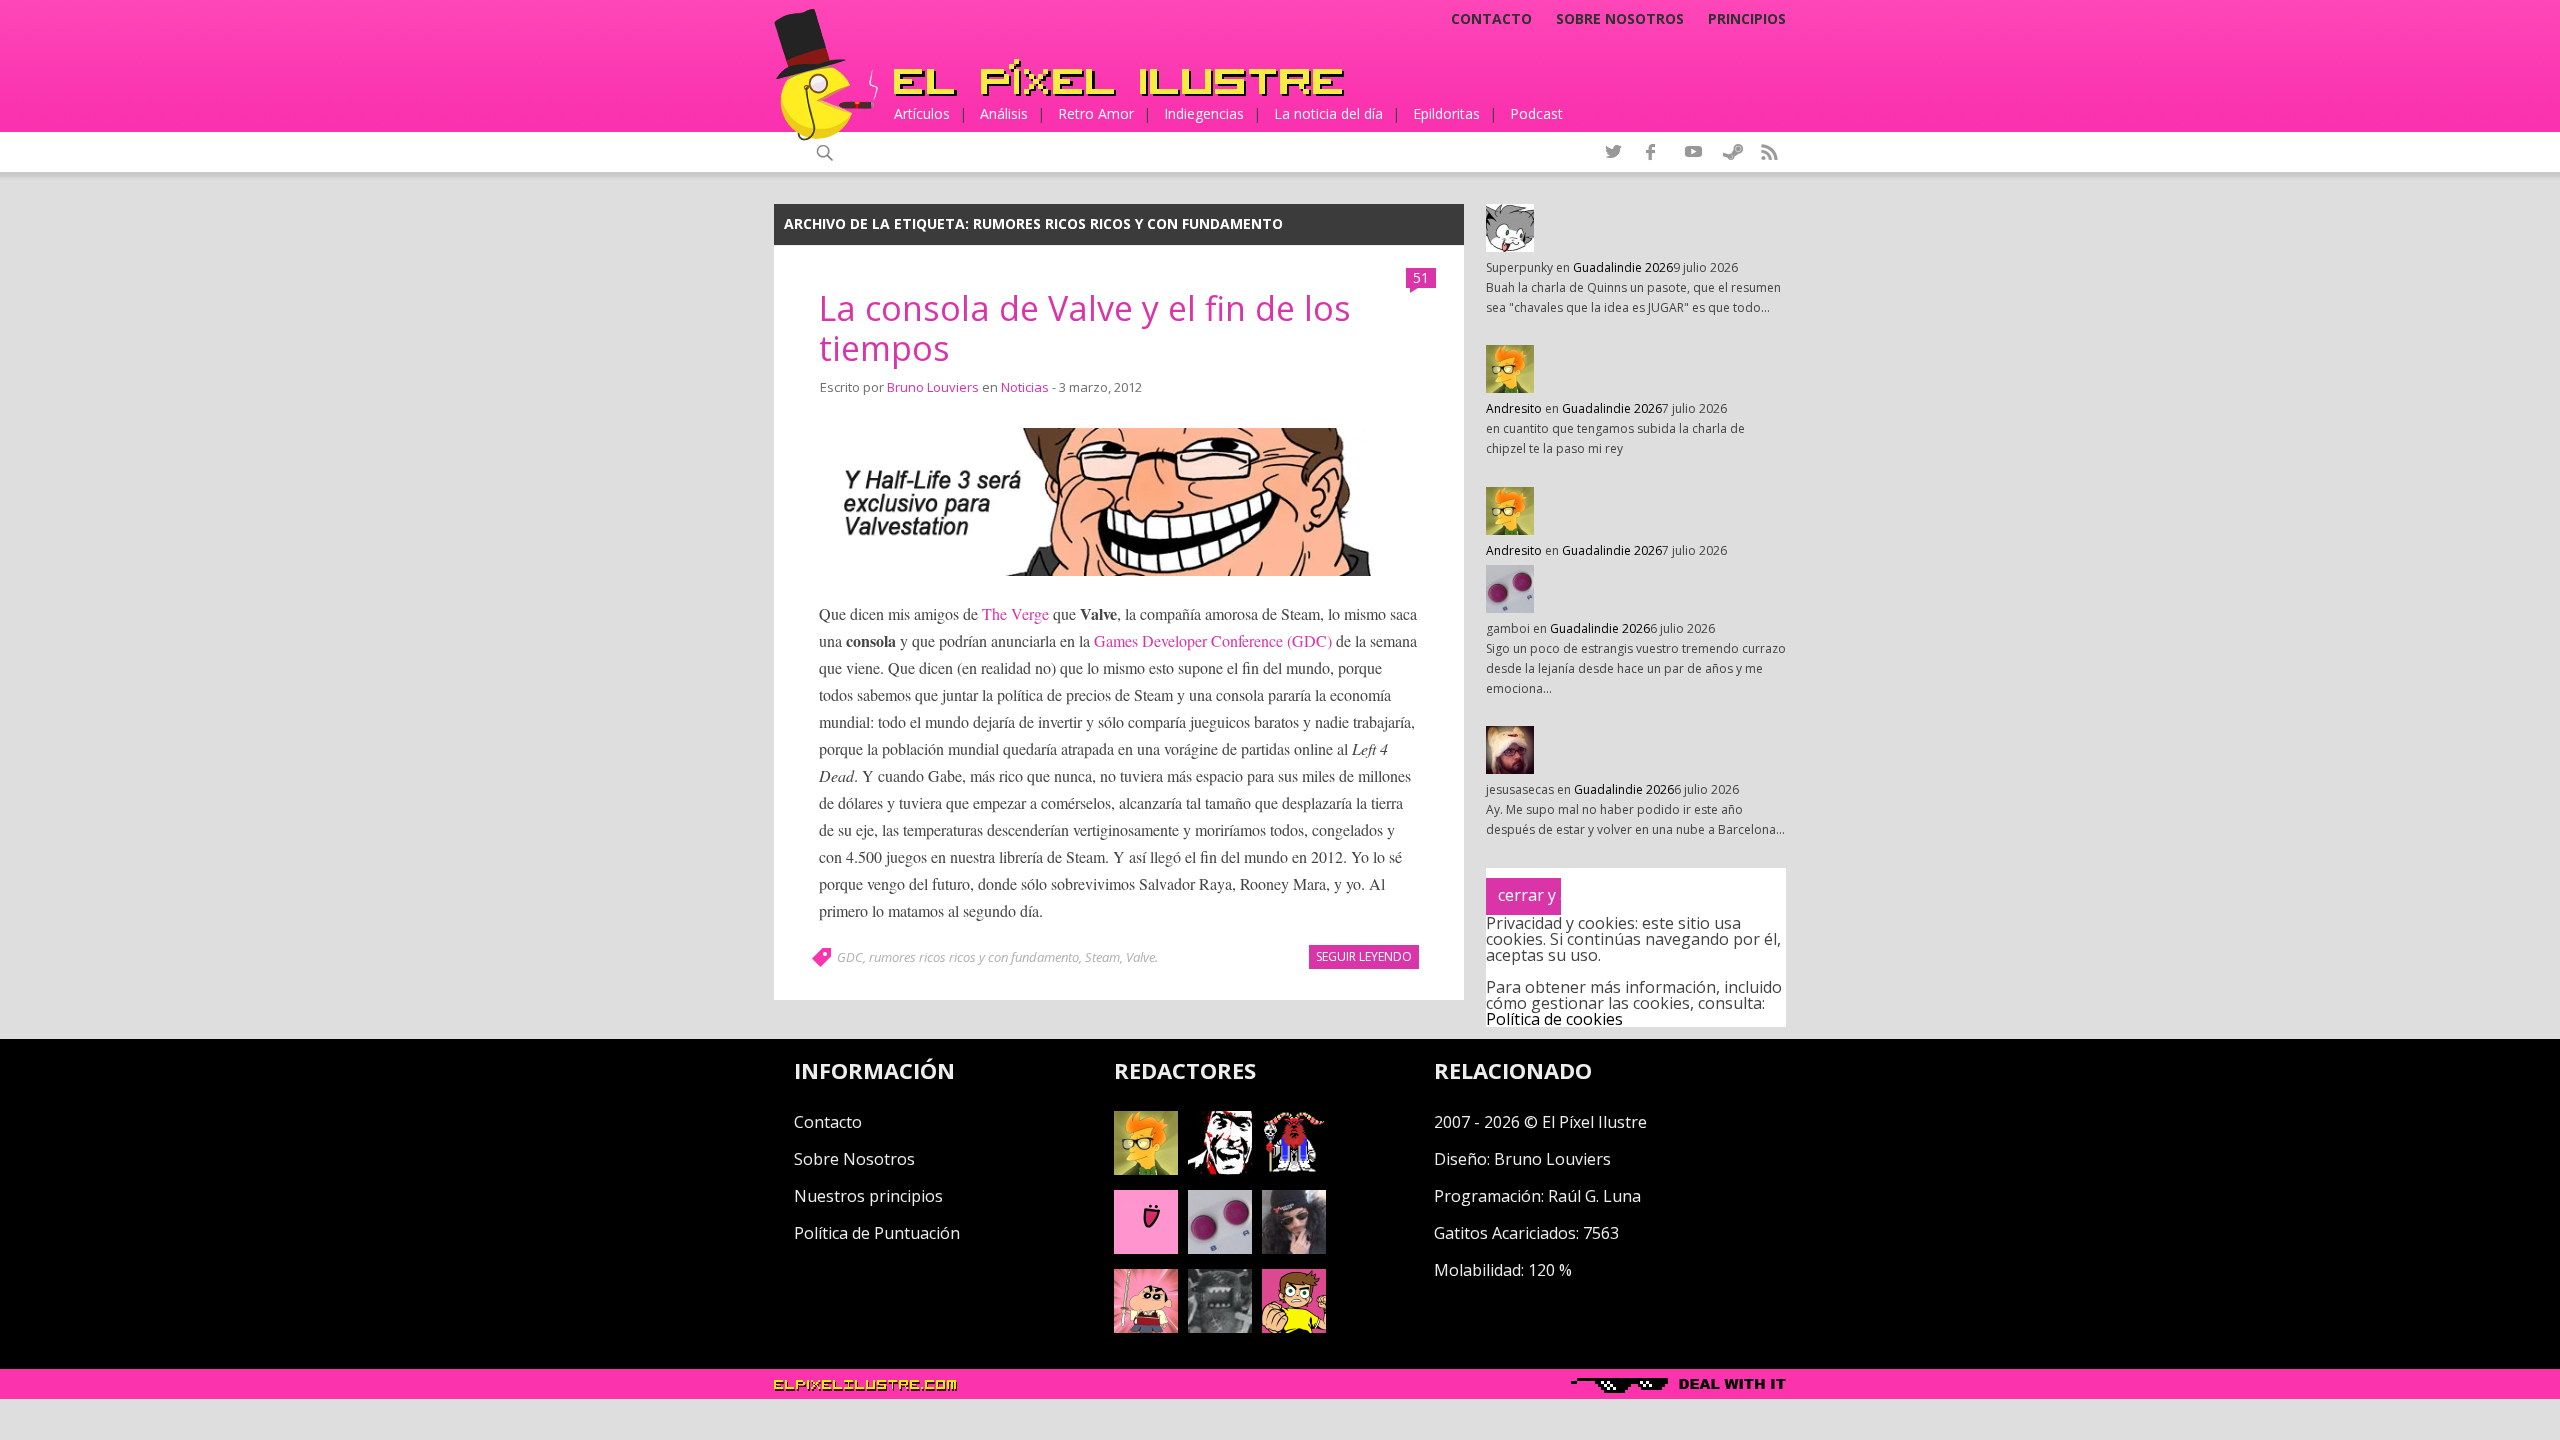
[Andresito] (1146, 1169)
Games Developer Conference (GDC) (1213, 640)
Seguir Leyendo (1364, 956)
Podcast (1536, 113)
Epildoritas (1446, 113)
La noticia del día (1328, 113)
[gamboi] (1220, 1248)
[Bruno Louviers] (1146, 1248)
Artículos (922, 113)
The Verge (1015, 613)
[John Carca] (1294, 1248)
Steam (1102, 957)
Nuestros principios (868, 1196)
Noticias (1025, 387)
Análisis (1004, 113)
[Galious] (1294, 1169)
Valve (1140, 957)
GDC (850, 957)
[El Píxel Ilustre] (1119, 77)
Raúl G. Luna (1594, 1196)
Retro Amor (1096, 113)
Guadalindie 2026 (1623, 267)
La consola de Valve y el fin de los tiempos (1085, 328)
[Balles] (1294, 1327)
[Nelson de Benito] (1220, 1169)
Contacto (1491, 19)
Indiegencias (1204, 113)
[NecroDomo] (1220, 1327)
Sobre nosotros (1620, 19)
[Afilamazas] (1146, 1327)
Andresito (1514, 408)
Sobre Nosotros (854, 1159)
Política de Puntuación (877, 1233)
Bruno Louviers (933, 387)
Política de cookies (1554, 1019)
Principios (1747, 19)
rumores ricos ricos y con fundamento (974, 957)
